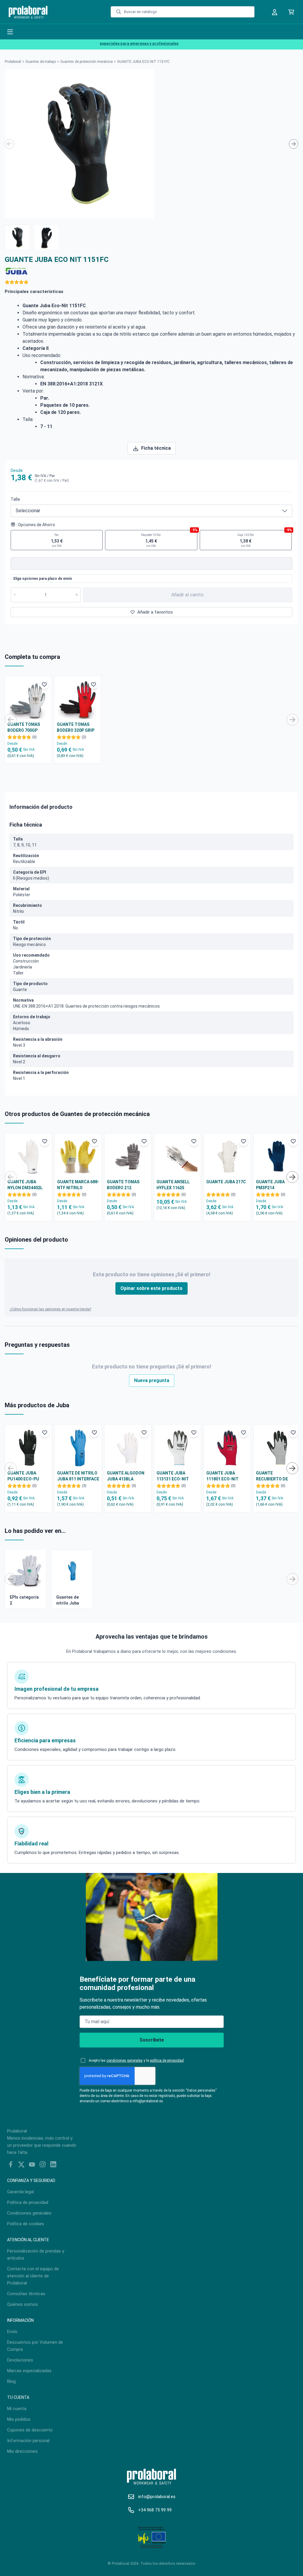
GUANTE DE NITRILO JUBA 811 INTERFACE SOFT (78, 1476)
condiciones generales (125, 2061)
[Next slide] (294, 144)
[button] (17, 237)
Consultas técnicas (26, 2294)
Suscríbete (152, 2040)
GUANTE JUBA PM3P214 (270, 1185)
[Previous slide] (9, 144)
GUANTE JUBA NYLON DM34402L (25, 1185)
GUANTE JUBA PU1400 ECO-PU (23, 1476)
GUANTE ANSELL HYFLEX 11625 (173, 1185)
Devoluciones (20, 2360)
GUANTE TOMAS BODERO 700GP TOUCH (24, 728)
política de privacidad (167, 2061)
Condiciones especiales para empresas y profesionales (112, 43)
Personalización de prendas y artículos (36, 2255)
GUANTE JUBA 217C (226, 1182)
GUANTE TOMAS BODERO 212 (123, 1185)
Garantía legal (20, 2192)
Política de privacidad (28, 2202)
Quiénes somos (22, 2304)
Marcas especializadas (29, 2371)
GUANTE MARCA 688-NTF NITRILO (78, 1185)
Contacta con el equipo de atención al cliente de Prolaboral (33, 2276)
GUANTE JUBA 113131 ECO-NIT (173, 1476)
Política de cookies (26, 2224)
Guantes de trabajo (41, 62)
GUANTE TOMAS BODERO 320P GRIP (76, 727)
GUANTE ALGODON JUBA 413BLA (126, 1476)
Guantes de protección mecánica (87, 62)
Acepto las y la (136, 2061)
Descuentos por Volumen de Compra (35, 2346)
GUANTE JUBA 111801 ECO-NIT (222, 1476)
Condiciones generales (29, 2213)
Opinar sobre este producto (151, 1288)
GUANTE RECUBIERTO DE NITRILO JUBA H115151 (272, 1476)
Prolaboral (13, 62)
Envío (12, 2332)
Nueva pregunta (152, 1380)
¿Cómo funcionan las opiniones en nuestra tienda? (50, 1309)
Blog (11, 2381)
